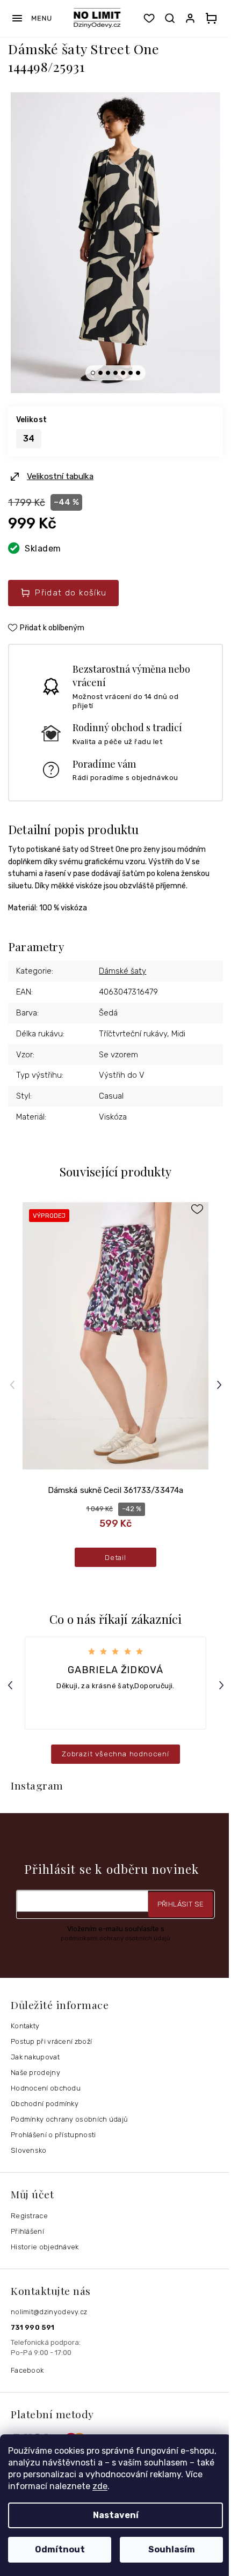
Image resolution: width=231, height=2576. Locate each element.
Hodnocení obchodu (46, 2088)
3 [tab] (108, 373)
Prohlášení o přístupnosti (53, 2135)
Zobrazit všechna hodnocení (115, 1754)
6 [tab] (131, 373)
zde (100, 2486)
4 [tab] (115, 373)
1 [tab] (93, 373)
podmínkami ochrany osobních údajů (115, 1938)
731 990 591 (33, 2327)
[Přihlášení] (192, 18)
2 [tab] (100, 373)
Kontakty (25, 2026)
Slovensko (29, 2150)
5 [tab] (123, 373)
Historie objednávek (45, 2247)
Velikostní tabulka (60, 476)
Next (221, 1384)
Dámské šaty (122, 971)
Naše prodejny (35, 2073)
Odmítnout (60, 2549)
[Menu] (31, 18)
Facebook (27, 2370)
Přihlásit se (181, 1904)
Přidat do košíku (71, 593)
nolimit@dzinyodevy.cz (49, 2312)
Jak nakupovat (35, 2057)
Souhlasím (172, 2549)
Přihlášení (27, 2231)
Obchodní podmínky (45, 2104)
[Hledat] (170, 18)
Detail (115, 1557)
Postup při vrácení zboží (51, 2041)
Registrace (29, 2216)
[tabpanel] (115, 243)
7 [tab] (138, 373)
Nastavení (116, 2515)
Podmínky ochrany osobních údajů (69, 2119)
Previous (14, 1384)
